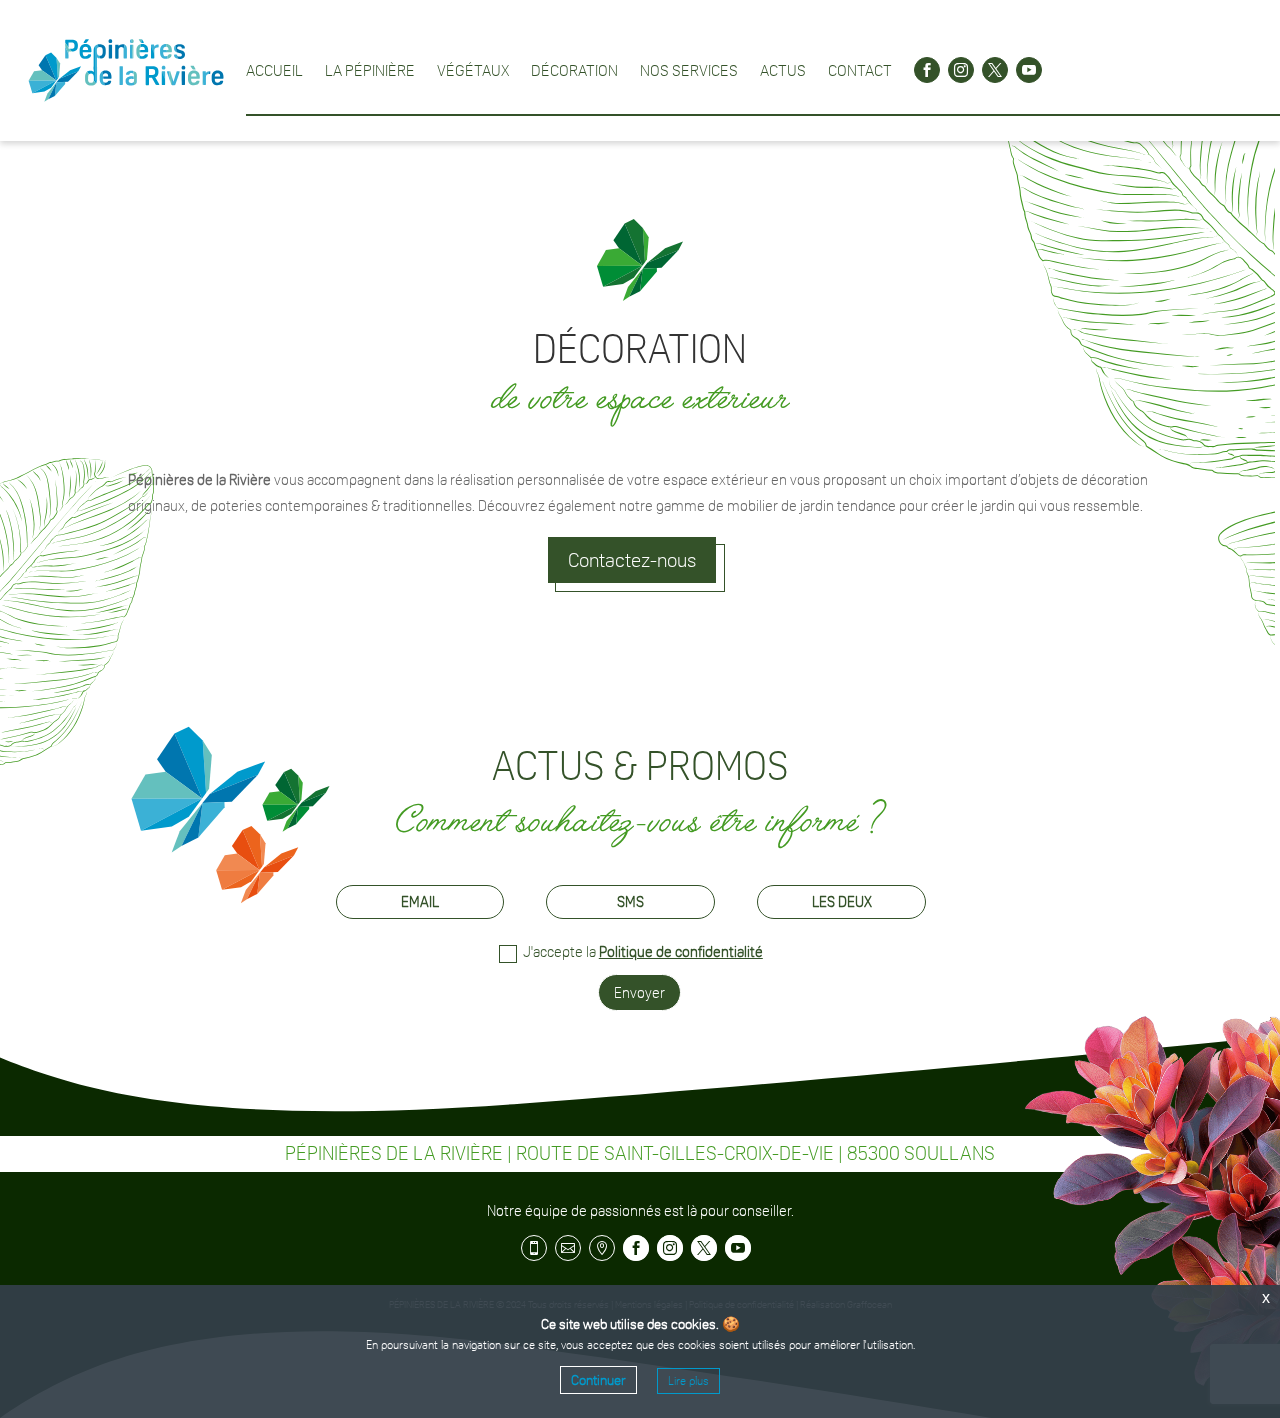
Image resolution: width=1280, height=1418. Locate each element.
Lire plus (688, 1381)
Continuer (598, 1380)
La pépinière (370, 70)
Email (420, 901)
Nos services (689, 70)
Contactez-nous (632, 560)
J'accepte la (643, 951)
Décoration (574, 70)
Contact (860, 70)
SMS (630, 901)
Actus (783, 70)
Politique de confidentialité (681, 951)
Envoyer (639, 992)
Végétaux (473, 70)
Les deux (842, 901)
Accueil (274, 70)
